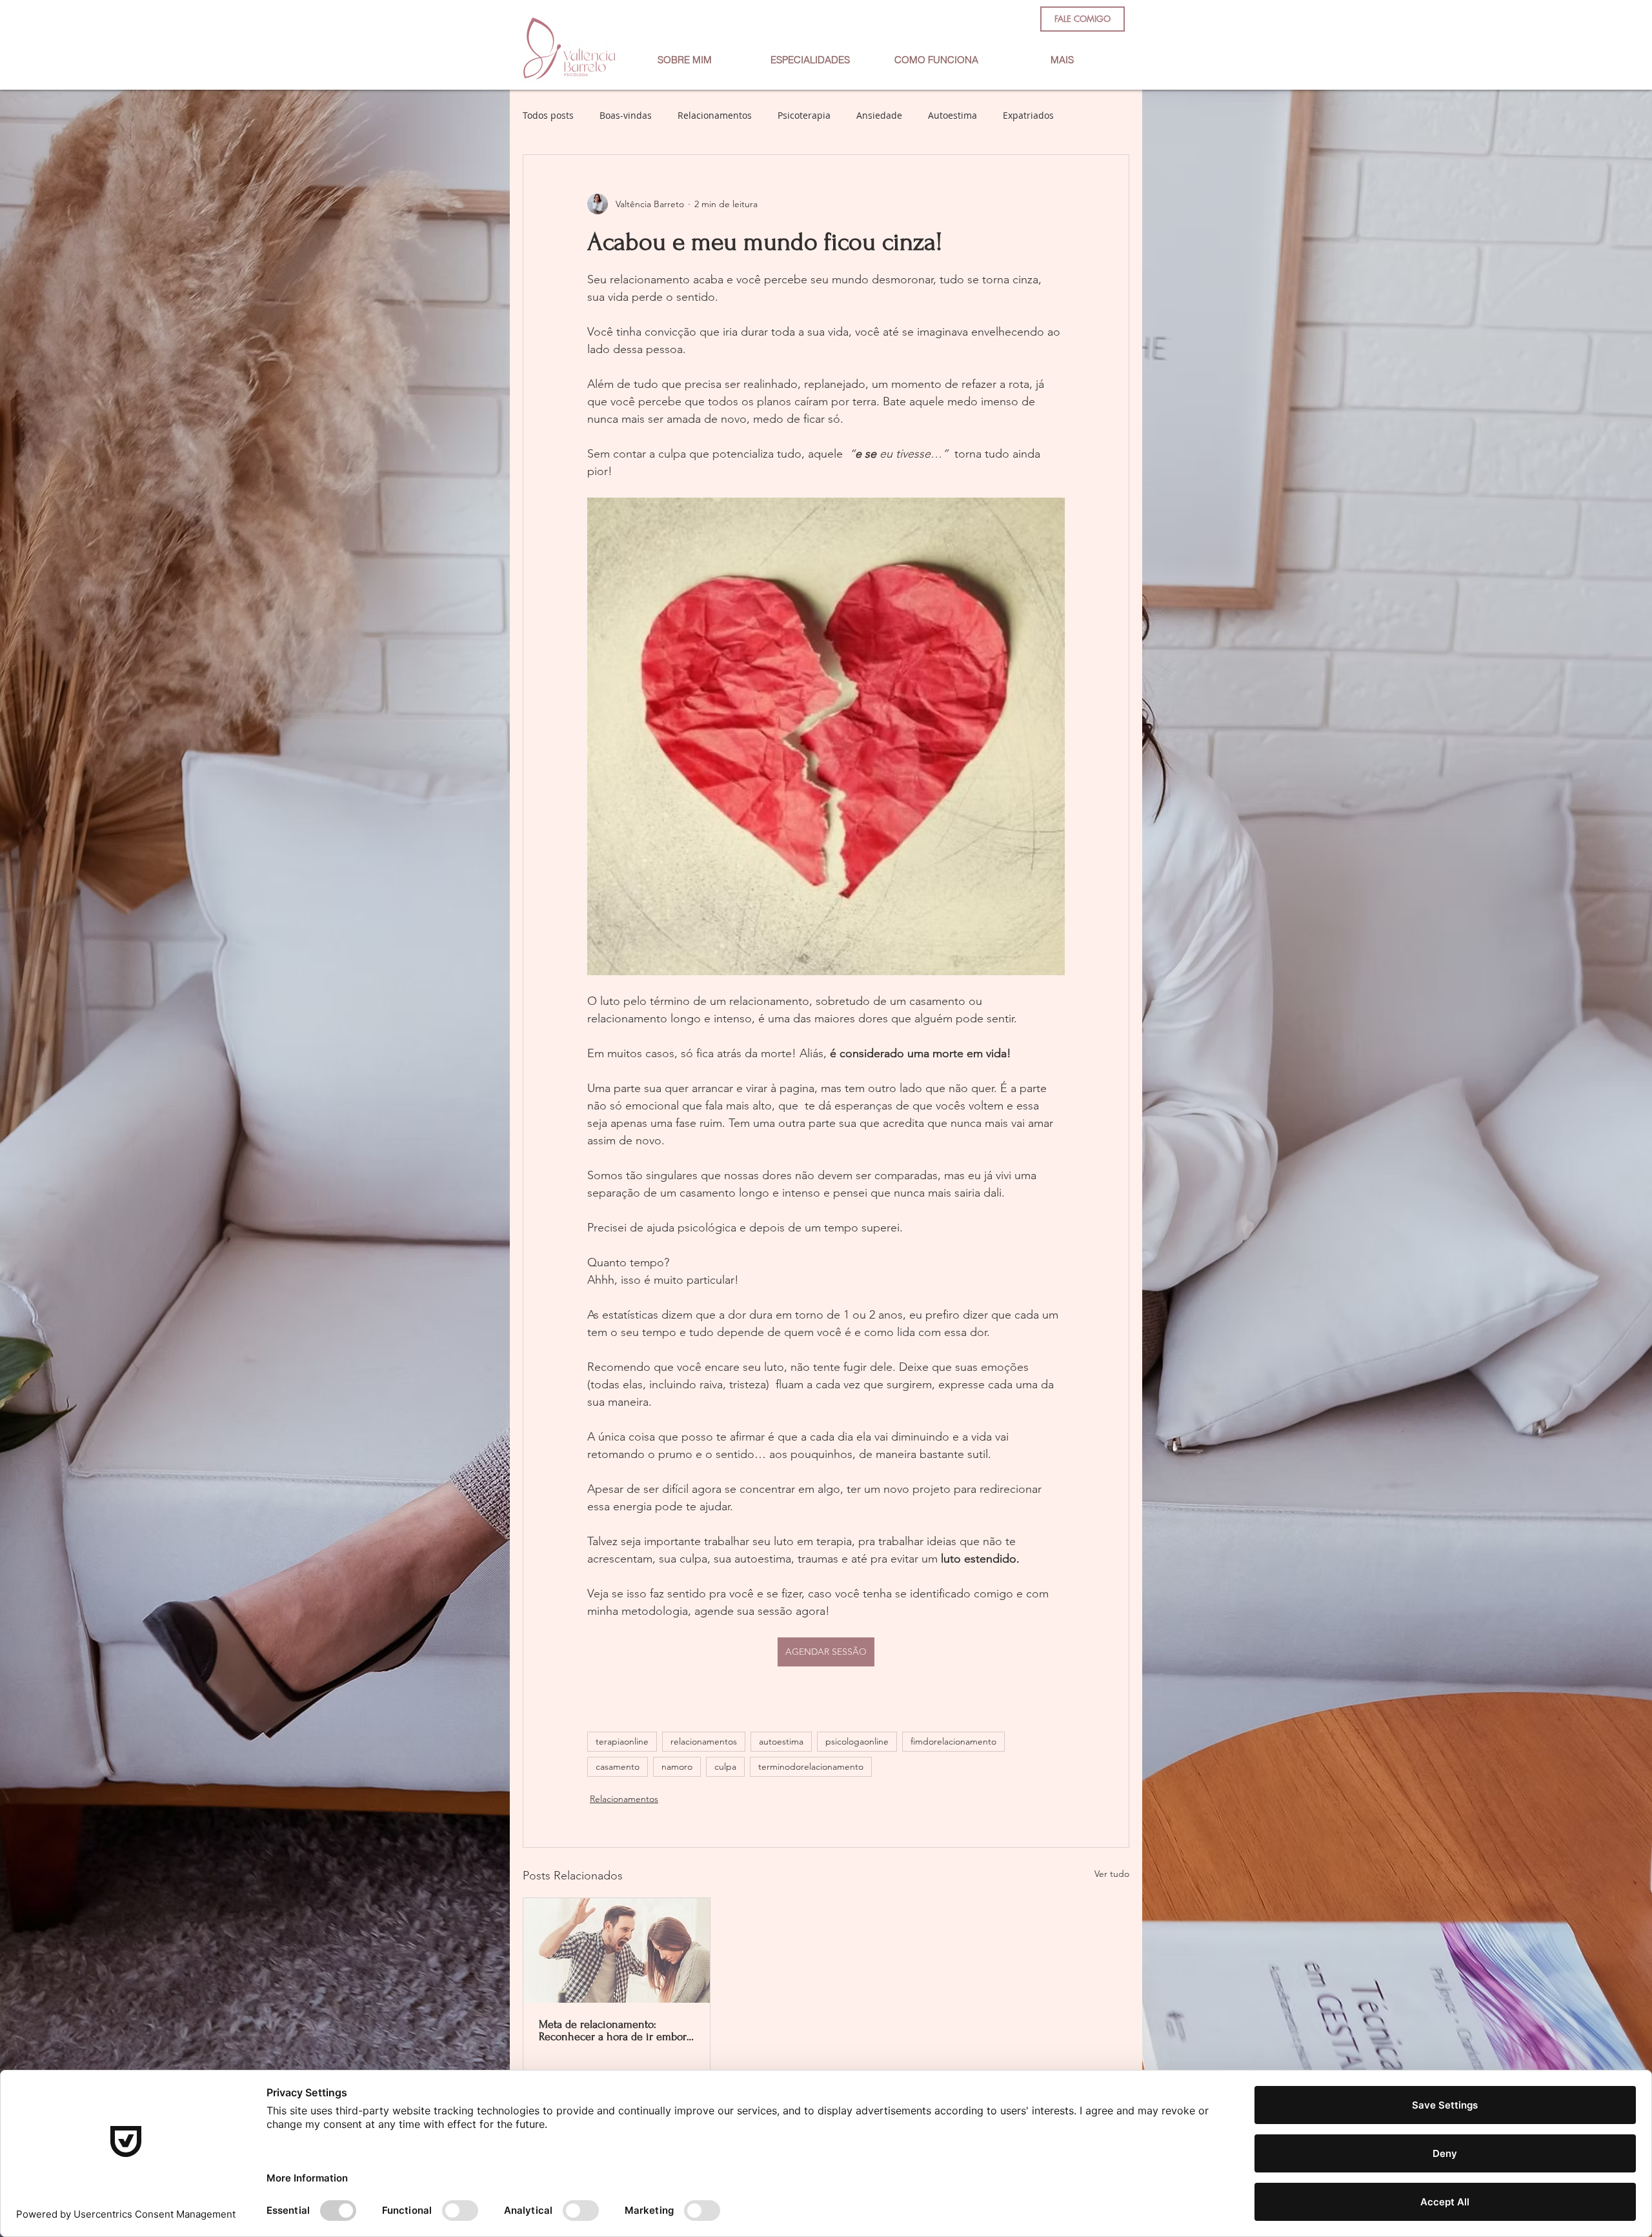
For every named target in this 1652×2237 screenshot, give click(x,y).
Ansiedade (879, 115)
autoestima (781, 1741)
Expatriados (1028, 115)
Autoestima (952, 115)
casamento (618, 1766)
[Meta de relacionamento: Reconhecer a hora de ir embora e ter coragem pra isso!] (617, 1950)
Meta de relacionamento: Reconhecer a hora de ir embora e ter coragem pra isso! (615, 2030)
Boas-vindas (626, 115)
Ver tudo (1112, 1874)
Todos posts (548, 115)
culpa (725, 1766)
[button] (810, 60)
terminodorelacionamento (811, 1766)
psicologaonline (857, 1741)
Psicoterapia (804, 115)
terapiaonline (622, 1741)
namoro (677, 1766)
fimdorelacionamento (953, 1741)
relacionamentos (704, 1741)
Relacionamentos (715, 115)
